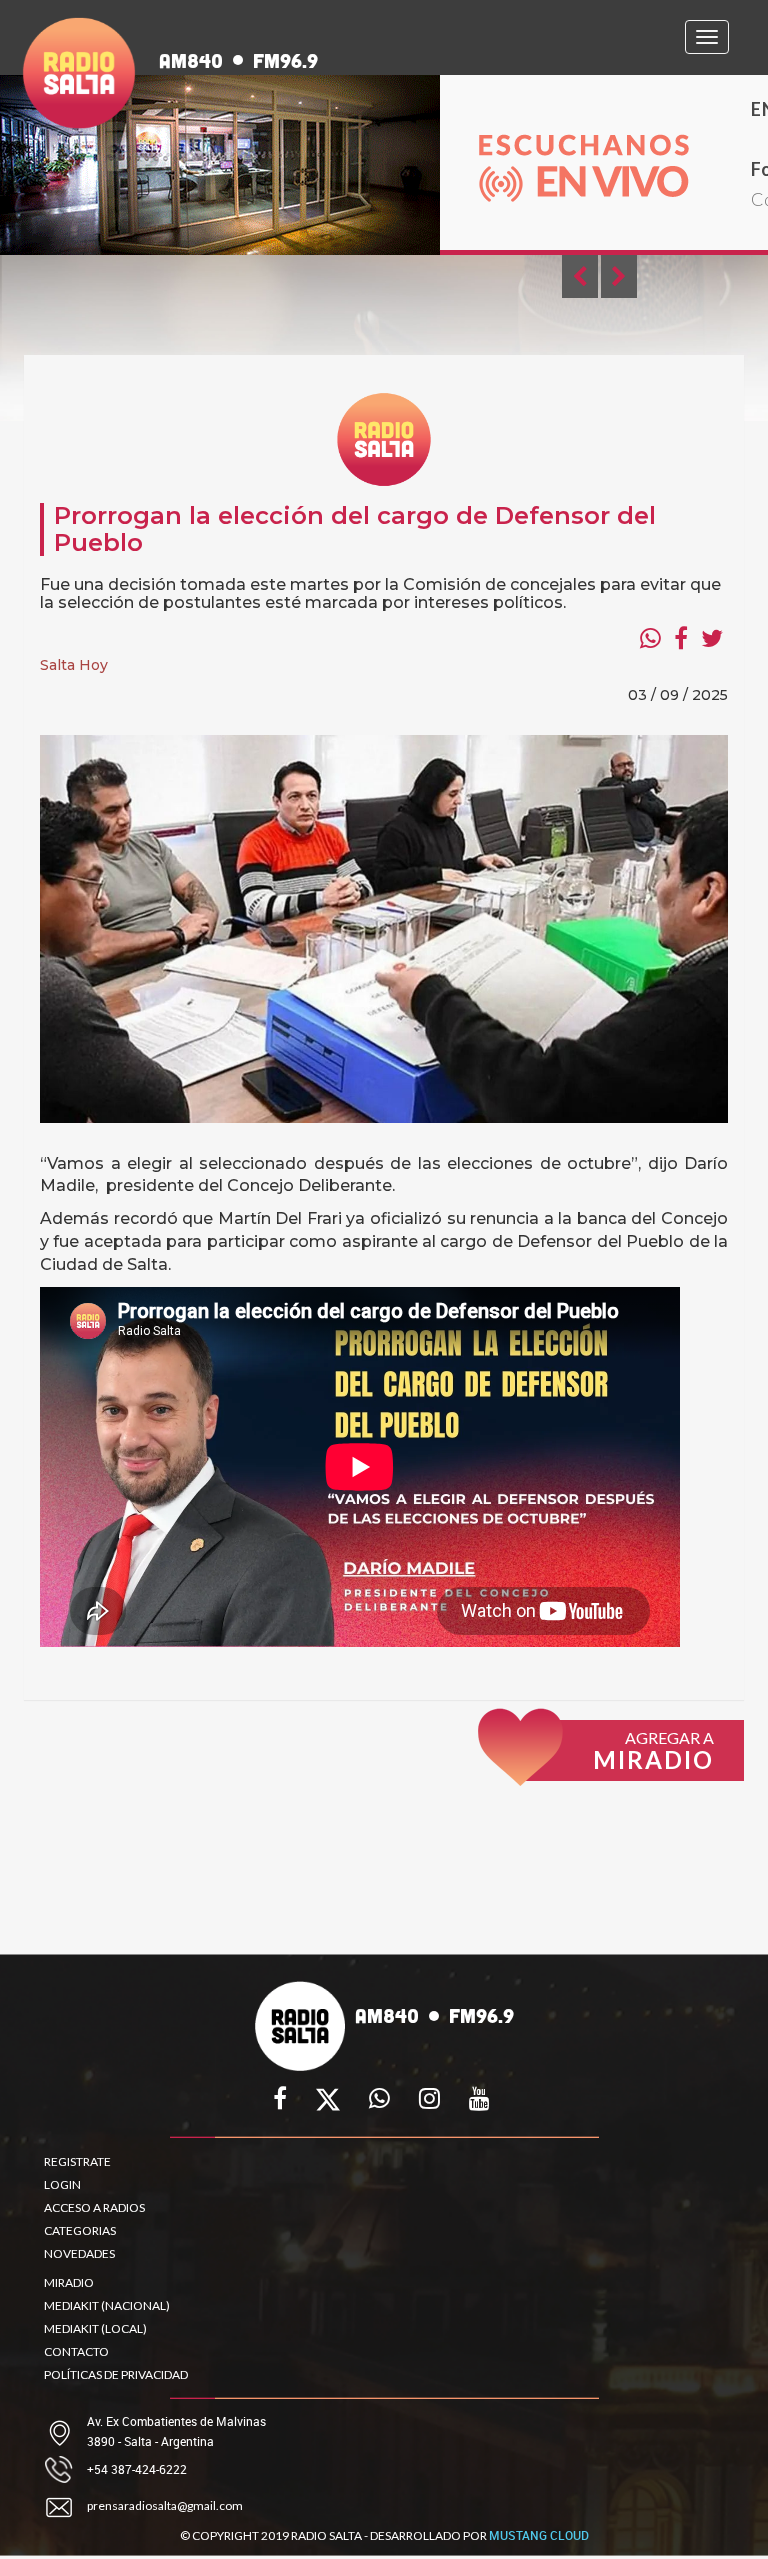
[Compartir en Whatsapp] (650, 638)
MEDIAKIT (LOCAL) (95, 2328)
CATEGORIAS (80, 2230)
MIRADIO (69, 2282)
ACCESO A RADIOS (94, 2207)
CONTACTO (76, 2351)
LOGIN (62, 2184)
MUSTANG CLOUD (539, 2535)
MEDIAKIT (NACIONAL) (107, 2305)
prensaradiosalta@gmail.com (165, 2505)
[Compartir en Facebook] (681, 638)
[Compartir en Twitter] (712, 638)
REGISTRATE (77, 2161)
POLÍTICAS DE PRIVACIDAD (116, 2374)
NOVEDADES (79, 2253)
